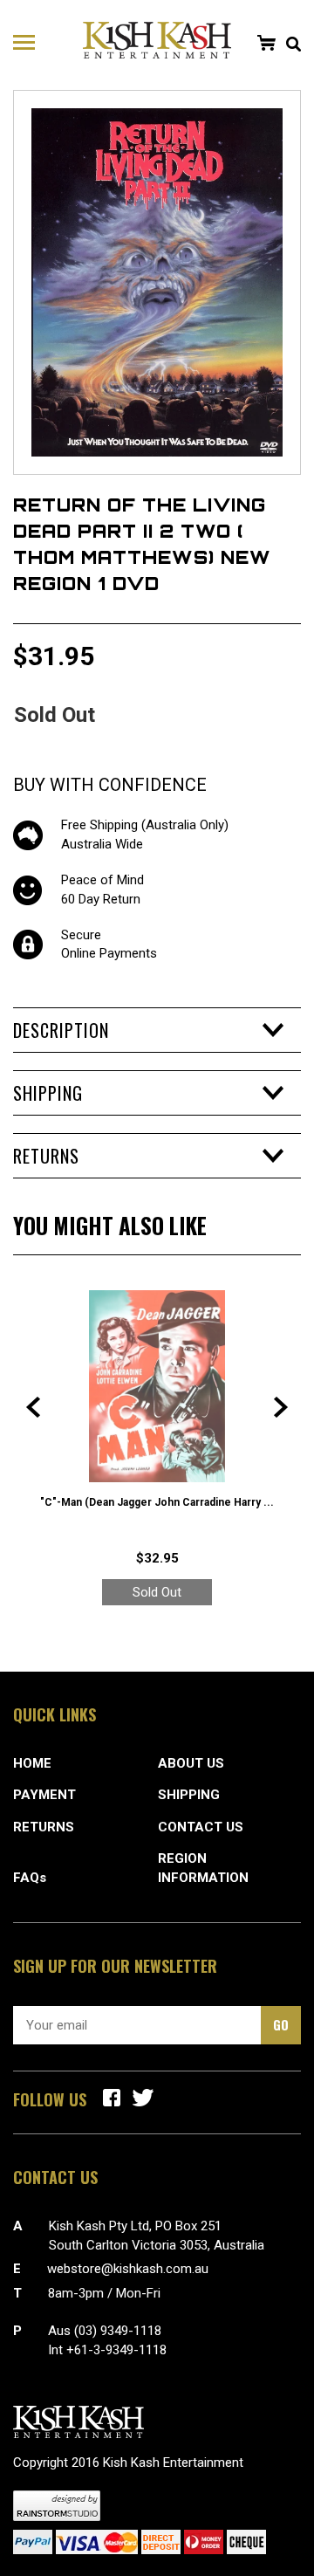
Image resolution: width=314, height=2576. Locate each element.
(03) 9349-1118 (118, 2331)
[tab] (157, 1030)
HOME (32, 1763)
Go (281, 2024)
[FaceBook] (112, 2098)
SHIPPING (189, 1795)
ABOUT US (191, 1763)
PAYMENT (44, 1795)
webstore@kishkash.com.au (128, 2269)
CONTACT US (201, 1827)
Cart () (266, 43)
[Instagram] (143, 2098)
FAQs (30, 1878)
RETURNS (44, 1827)
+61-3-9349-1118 (116, 2350)
